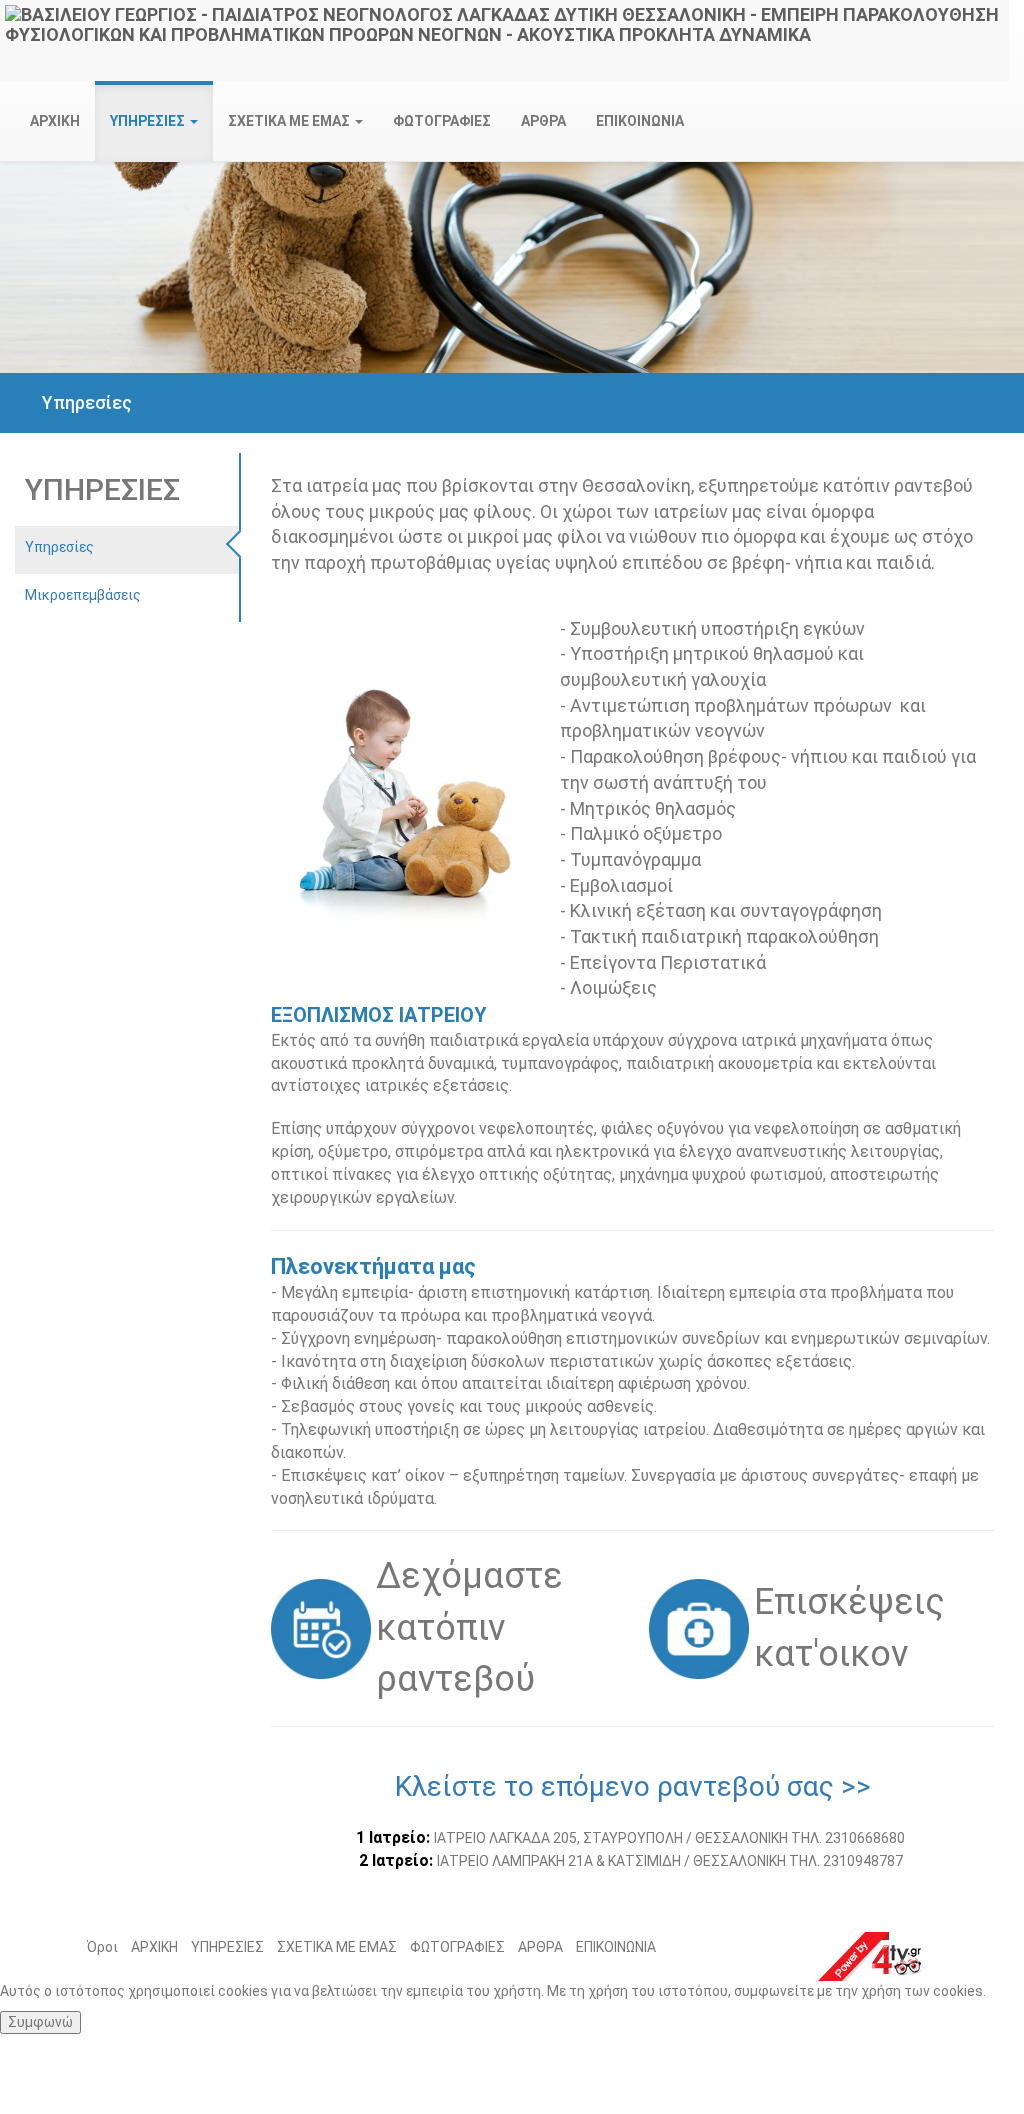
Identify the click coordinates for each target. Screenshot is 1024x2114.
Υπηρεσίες (59, 547)
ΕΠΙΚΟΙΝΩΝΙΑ (640, 121)
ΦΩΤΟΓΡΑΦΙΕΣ (442, 121)
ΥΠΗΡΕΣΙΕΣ (227, 1947)
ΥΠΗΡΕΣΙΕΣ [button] (149, 121)
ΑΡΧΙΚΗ (55, 121)
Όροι (102, 1947)
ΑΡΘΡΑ (543, 121)
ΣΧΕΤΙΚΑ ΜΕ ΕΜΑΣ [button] (290, 121)
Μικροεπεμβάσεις (83, 595)
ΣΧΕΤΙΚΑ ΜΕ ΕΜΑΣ (337, 1947)
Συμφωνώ (40, 2022)
